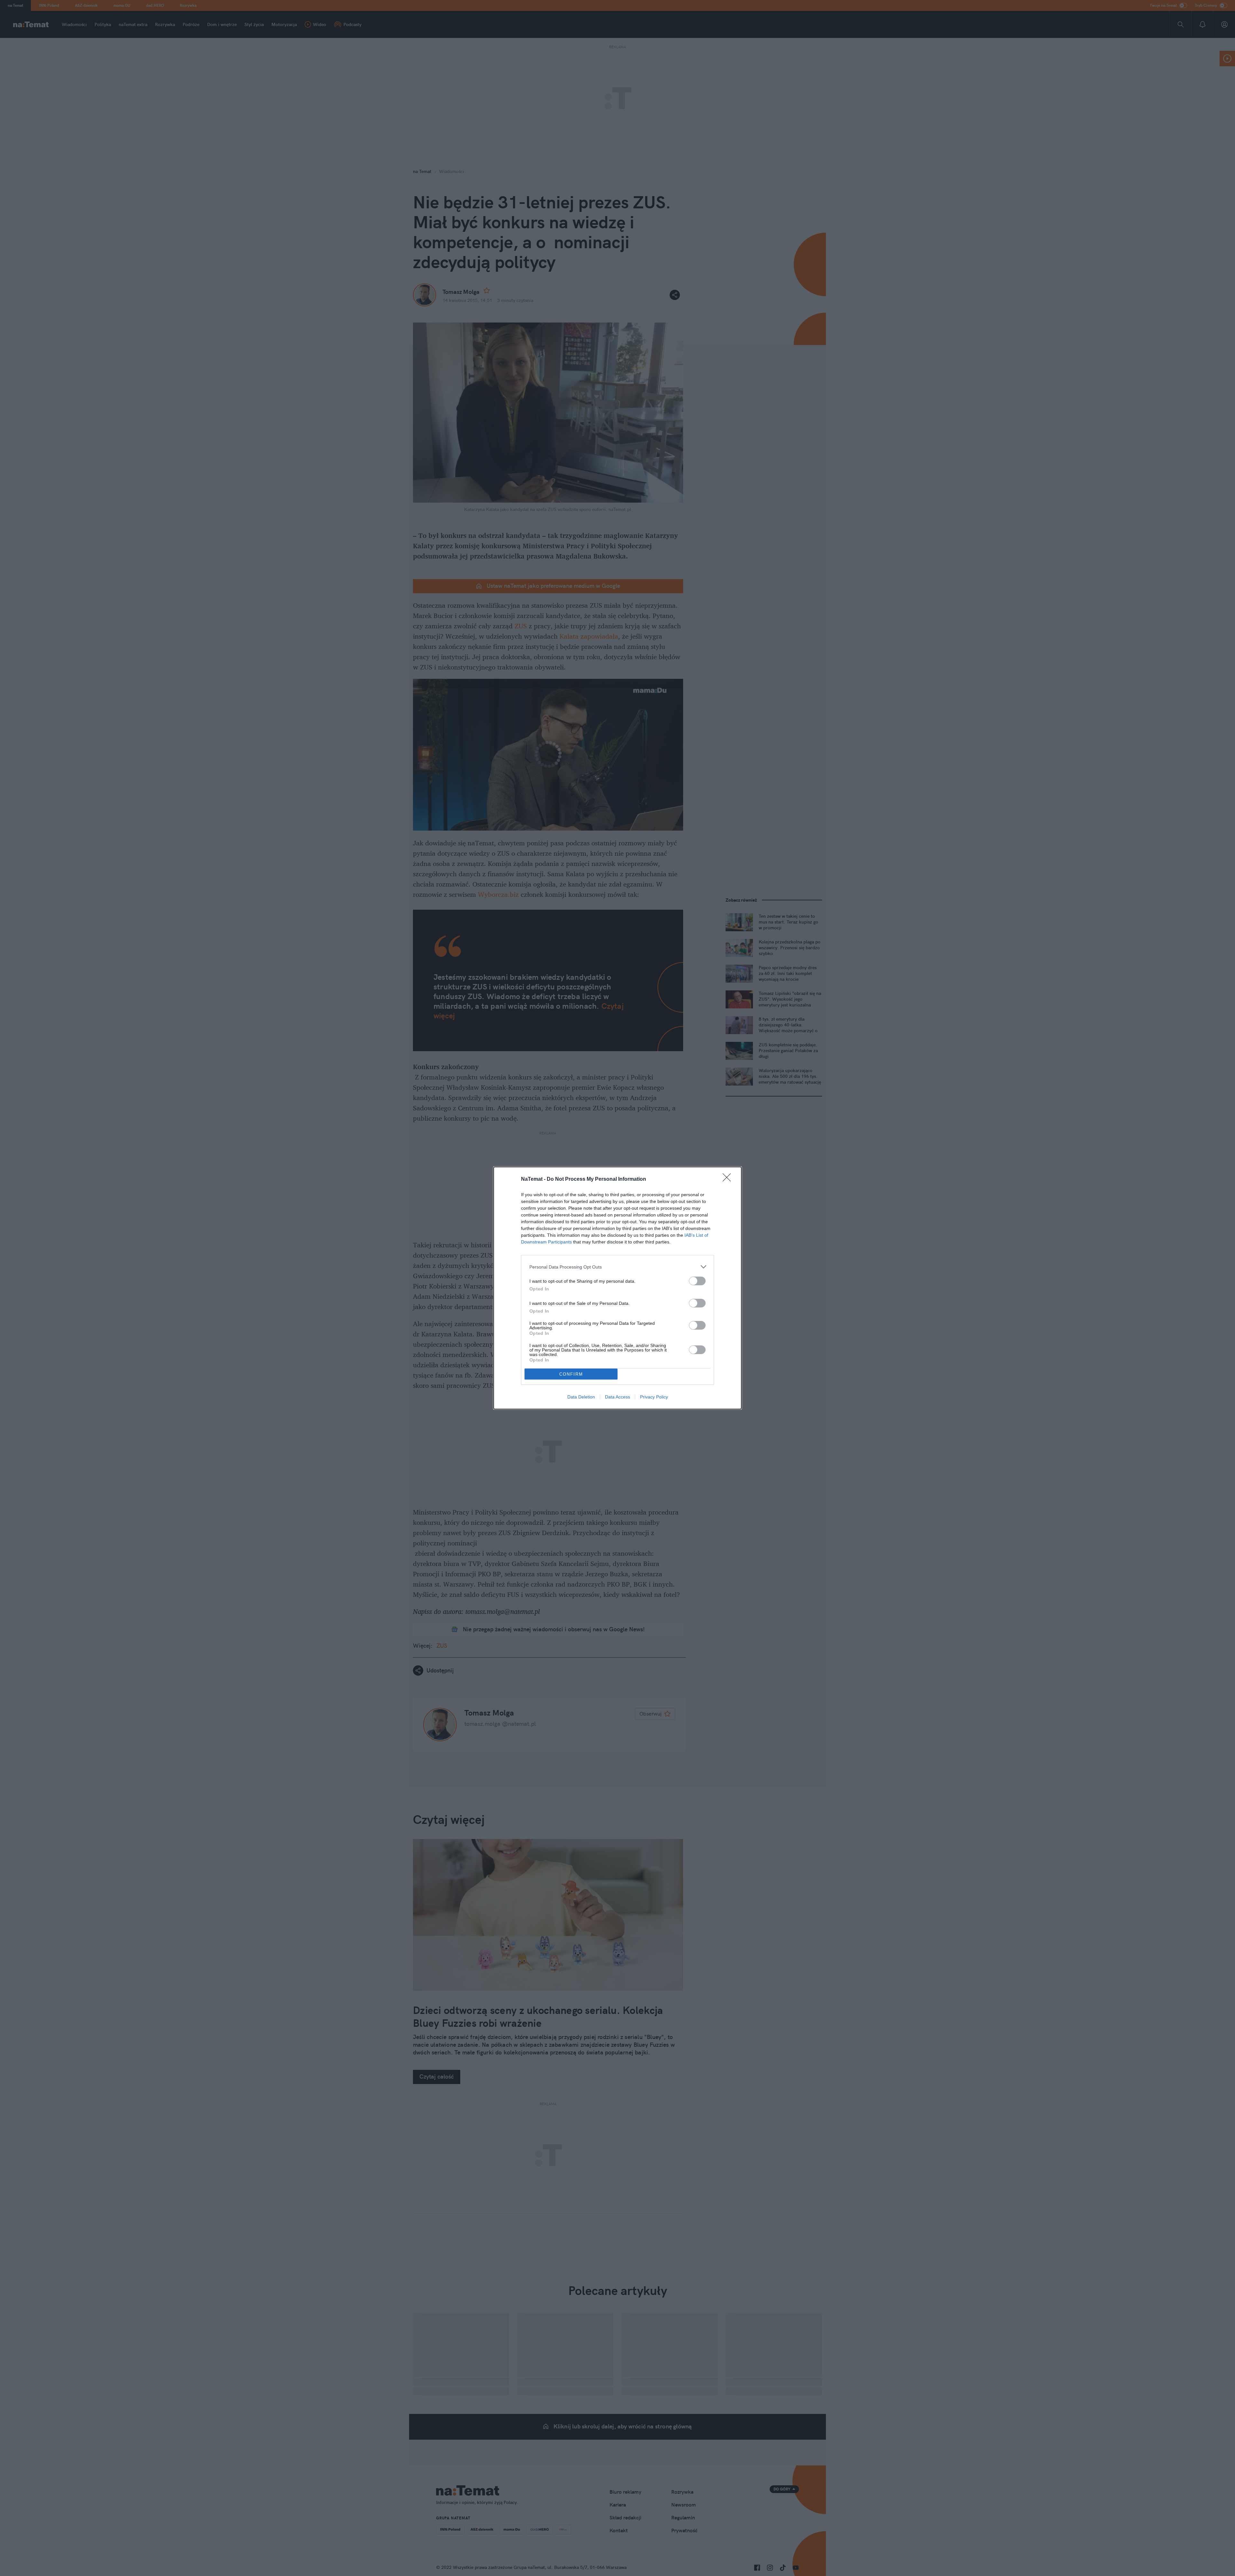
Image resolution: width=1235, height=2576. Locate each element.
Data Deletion (581, 1397)
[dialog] (617, 1288)
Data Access (617, 1397)
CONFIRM (571, 1374)
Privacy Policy (654, 1397)
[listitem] (617, 1267)
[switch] (697, 1281)
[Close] (729, 1179)
